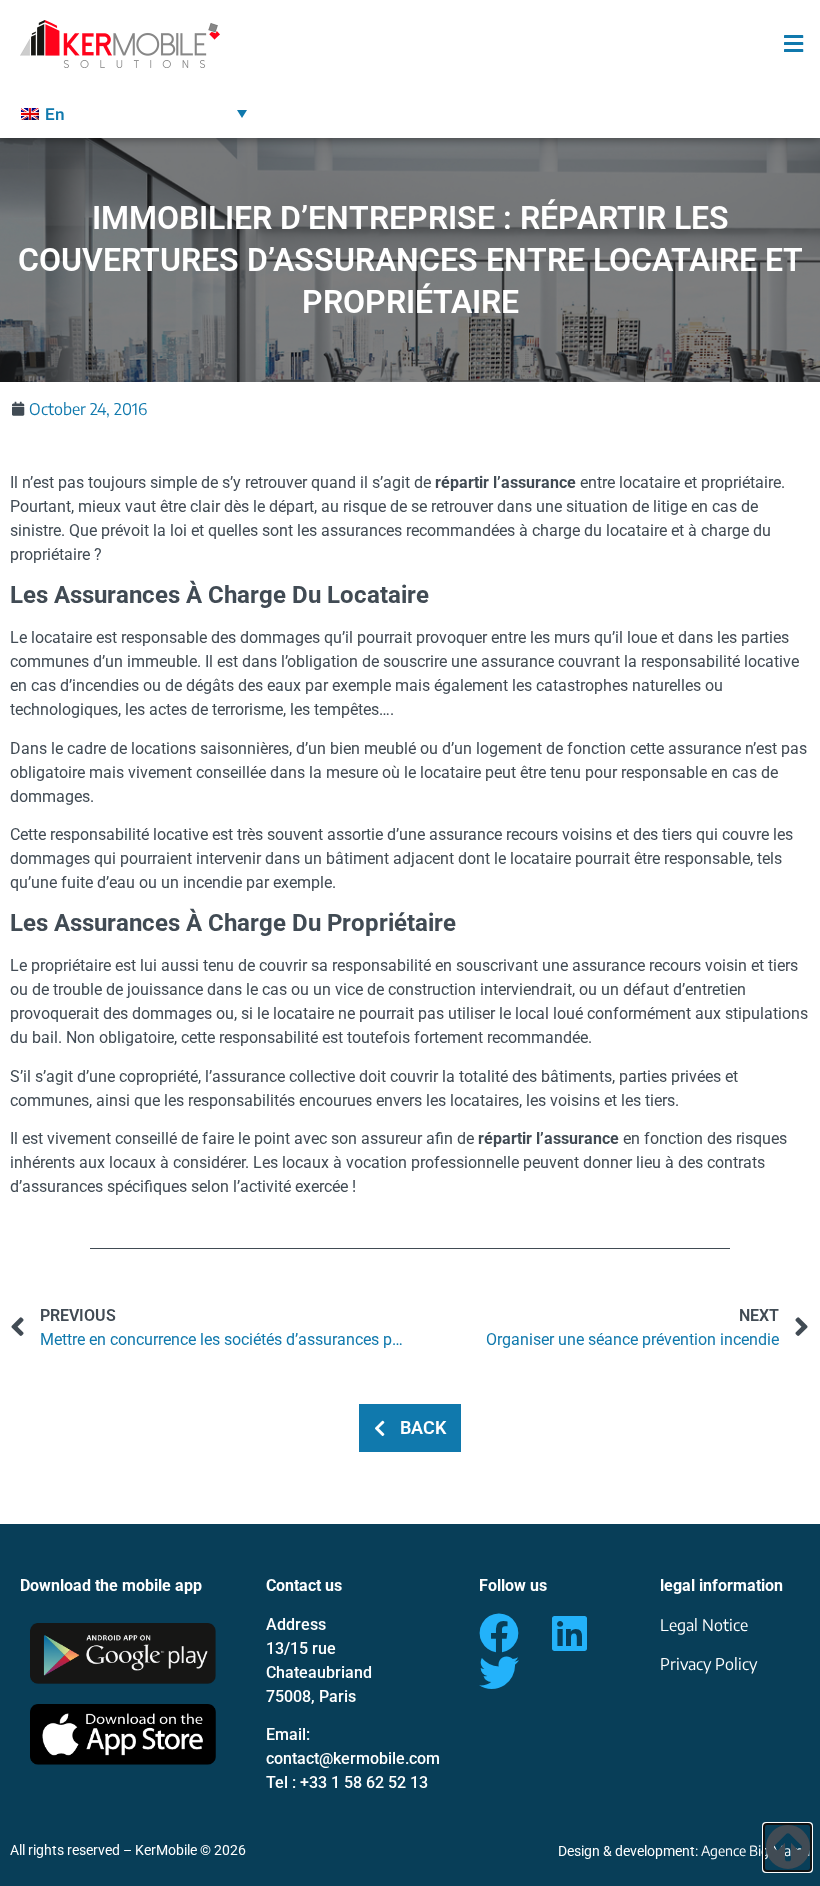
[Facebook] (499, 1633)
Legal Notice (704, 1625)
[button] (738, 44)
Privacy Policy (708, 1664)
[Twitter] (499, 1673)
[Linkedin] (569, 1633)
